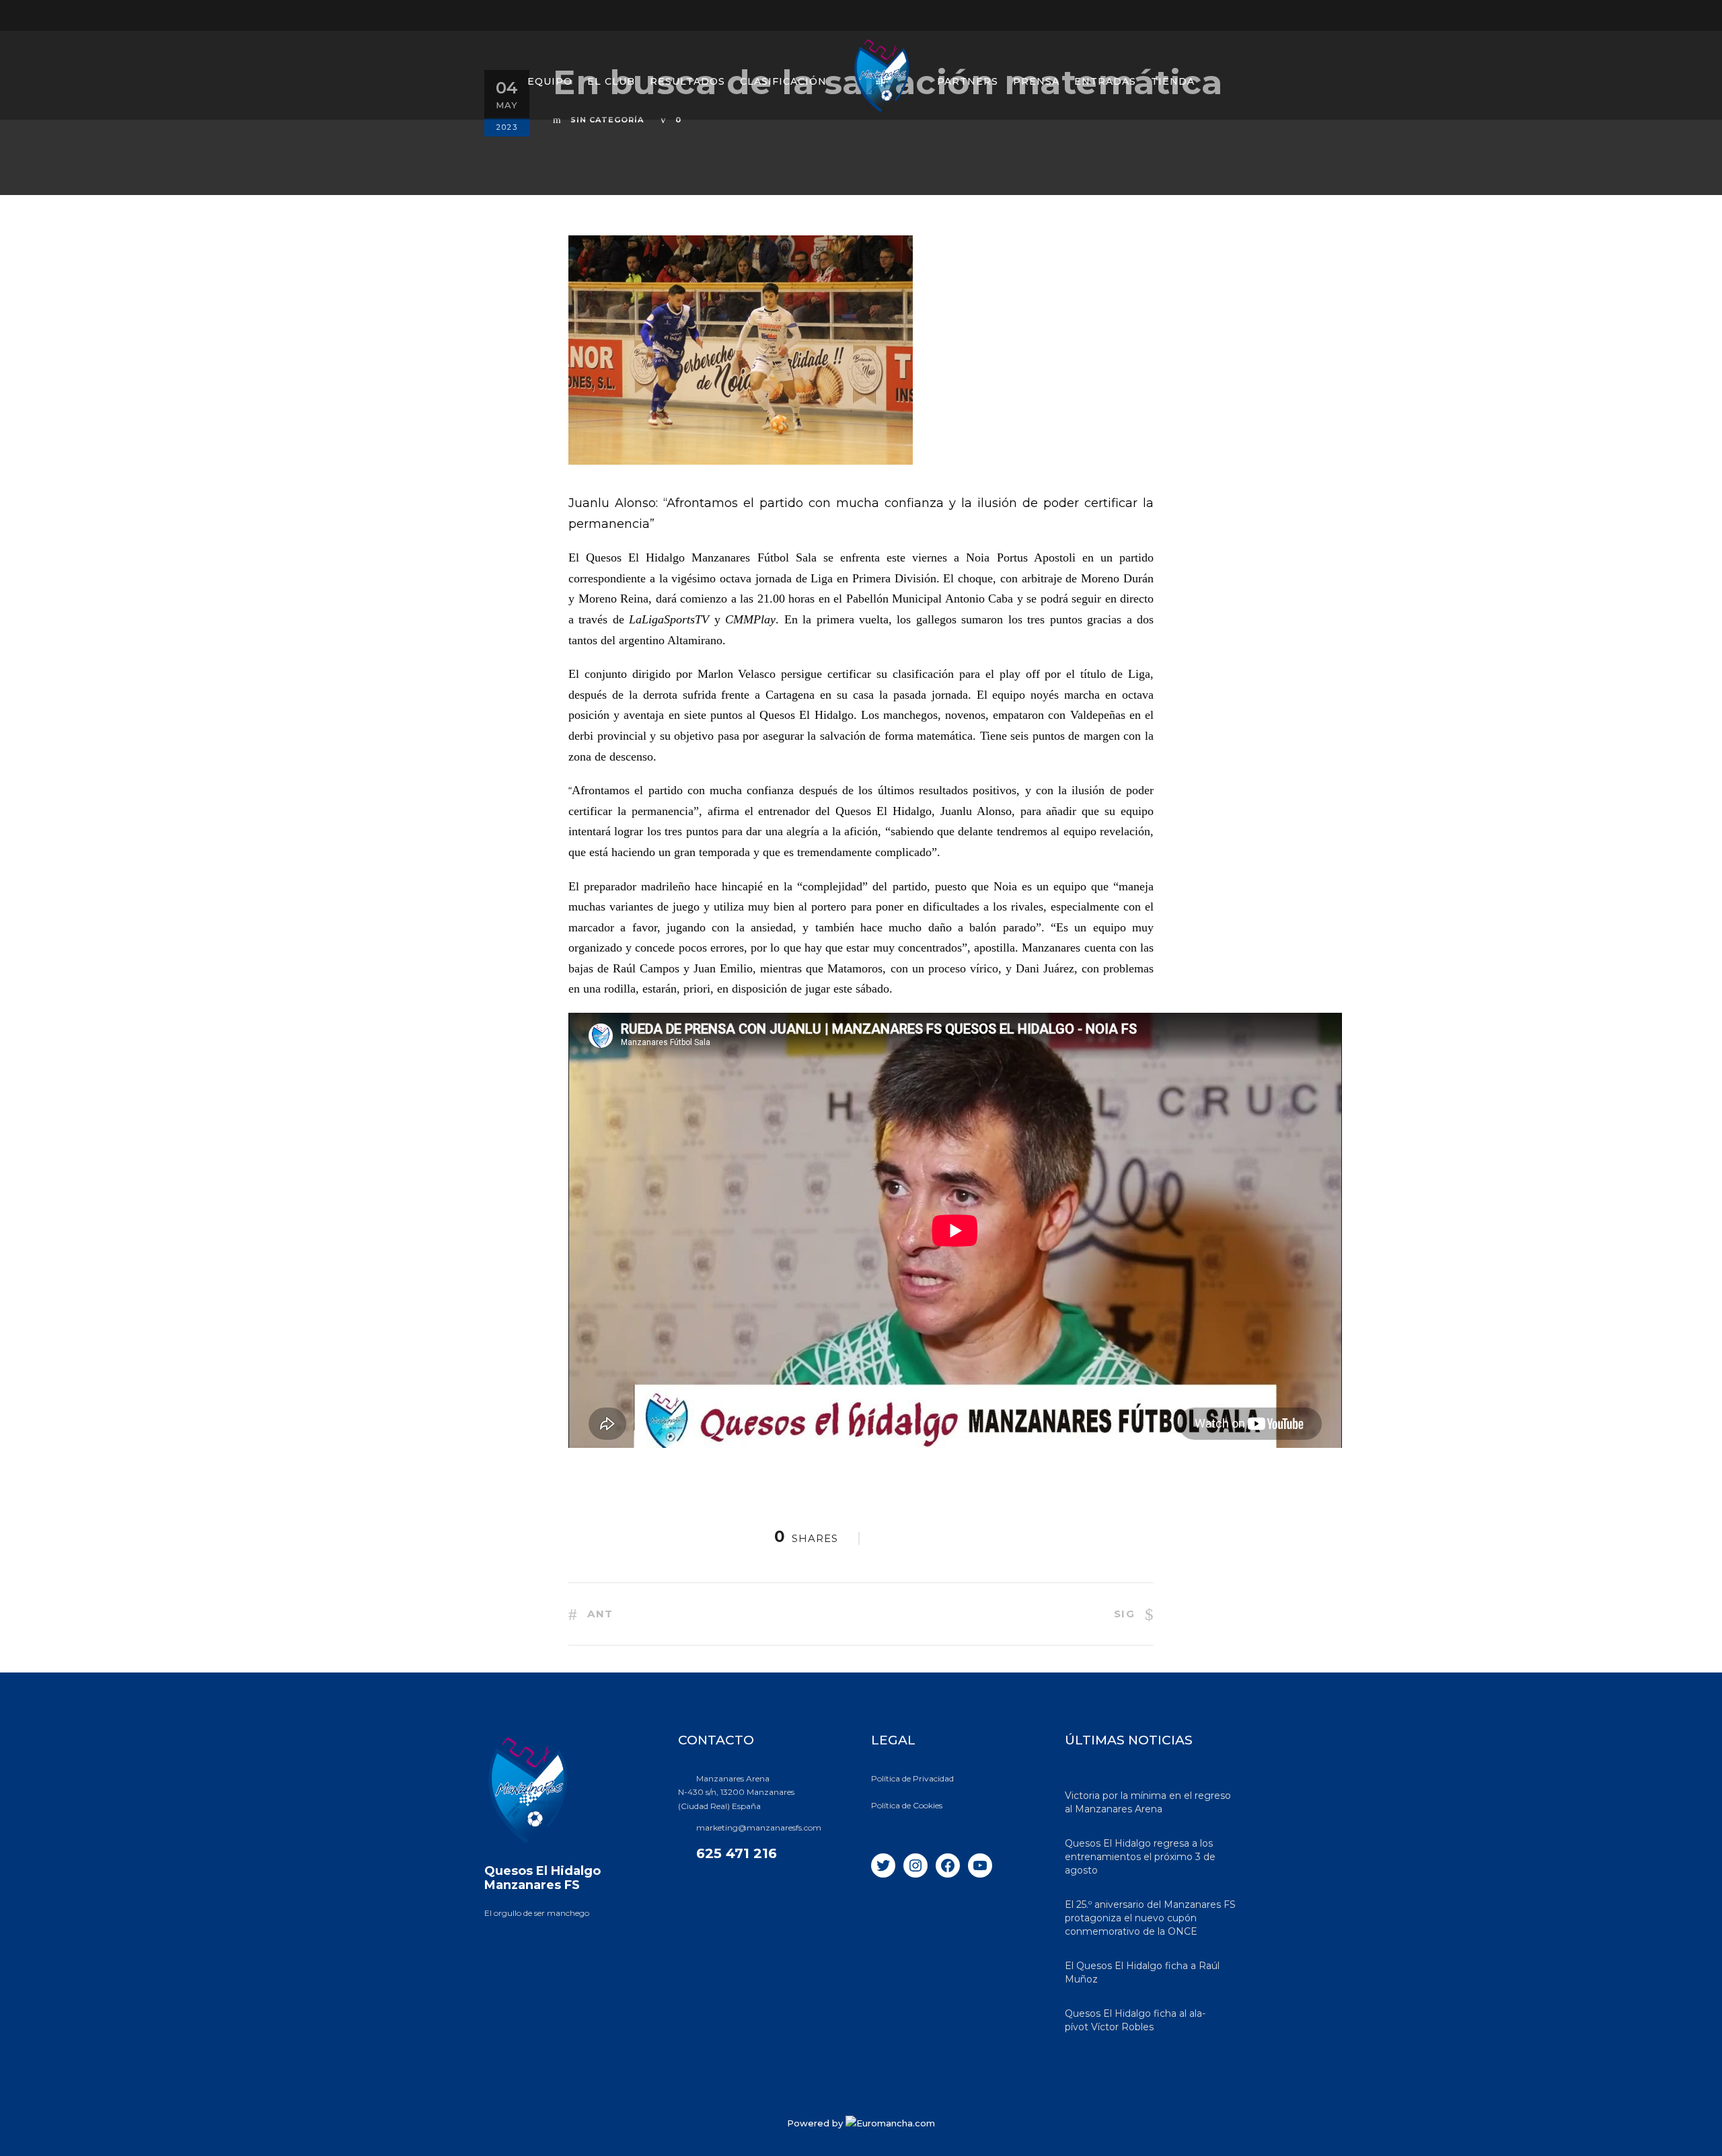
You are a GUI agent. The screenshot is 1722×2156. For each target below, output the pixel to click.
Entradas (1105, 81)
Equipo (550, 81)
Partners (968, 81)
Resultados (687, 81)
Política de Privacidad (912, 1778)
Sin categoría (607, 120)
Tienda (1173, 81)
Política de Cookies (907, 1805)
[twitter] (1184, 15)
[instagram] (1234, 15)
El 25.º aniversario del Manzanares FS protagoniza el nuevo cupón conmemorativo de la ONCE (1150, 1918)
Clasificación (783, 81)
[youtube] (1209, 15)
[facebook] (1159, 15)
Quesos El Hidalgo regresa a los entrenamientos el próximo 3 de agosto (1140, 1857)
